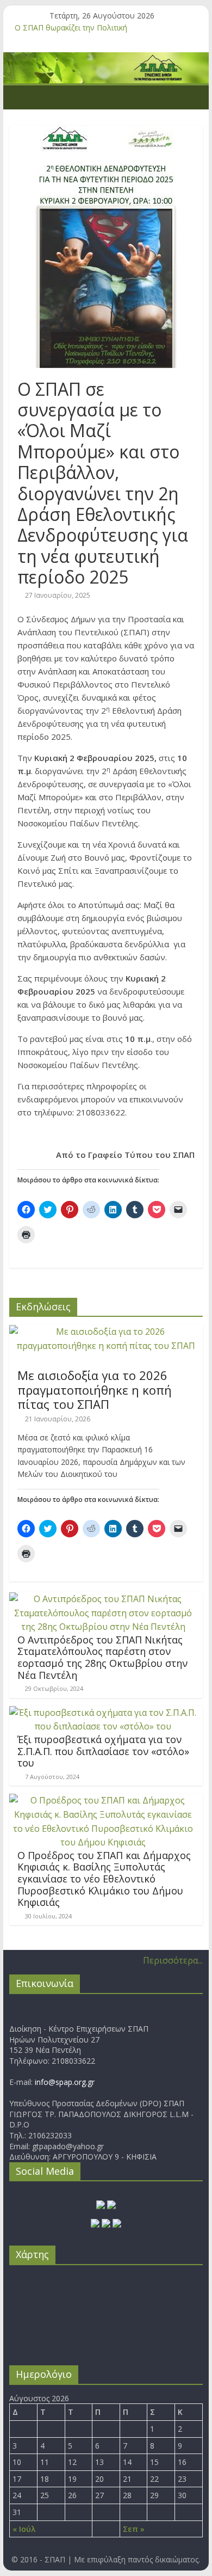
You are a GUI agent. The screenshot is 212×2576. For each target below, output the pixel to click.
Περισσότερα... (173, 1960)
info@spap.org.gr (65, 2082)
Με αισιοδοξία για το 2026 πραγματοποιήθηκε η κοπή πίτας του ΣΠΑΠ (95, 1390)
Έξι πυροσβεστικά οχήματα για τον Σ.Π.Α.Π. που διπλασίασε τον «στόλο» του (103, 1751)
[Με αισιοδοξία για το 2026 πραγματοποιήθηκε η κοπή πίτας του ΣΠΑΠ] (106, 1332)
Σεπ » (134, 2529)
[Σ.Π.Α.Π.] (20, 97)
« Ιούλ (24, 2529)
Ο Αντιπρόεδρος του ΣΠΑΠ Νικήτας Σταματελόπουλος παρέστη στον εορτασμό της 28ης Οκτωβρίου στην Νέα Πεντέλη (102, 1657)
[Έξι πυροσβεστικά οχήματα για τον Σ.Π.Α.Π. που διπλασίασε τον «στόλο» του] (103, 1713)
